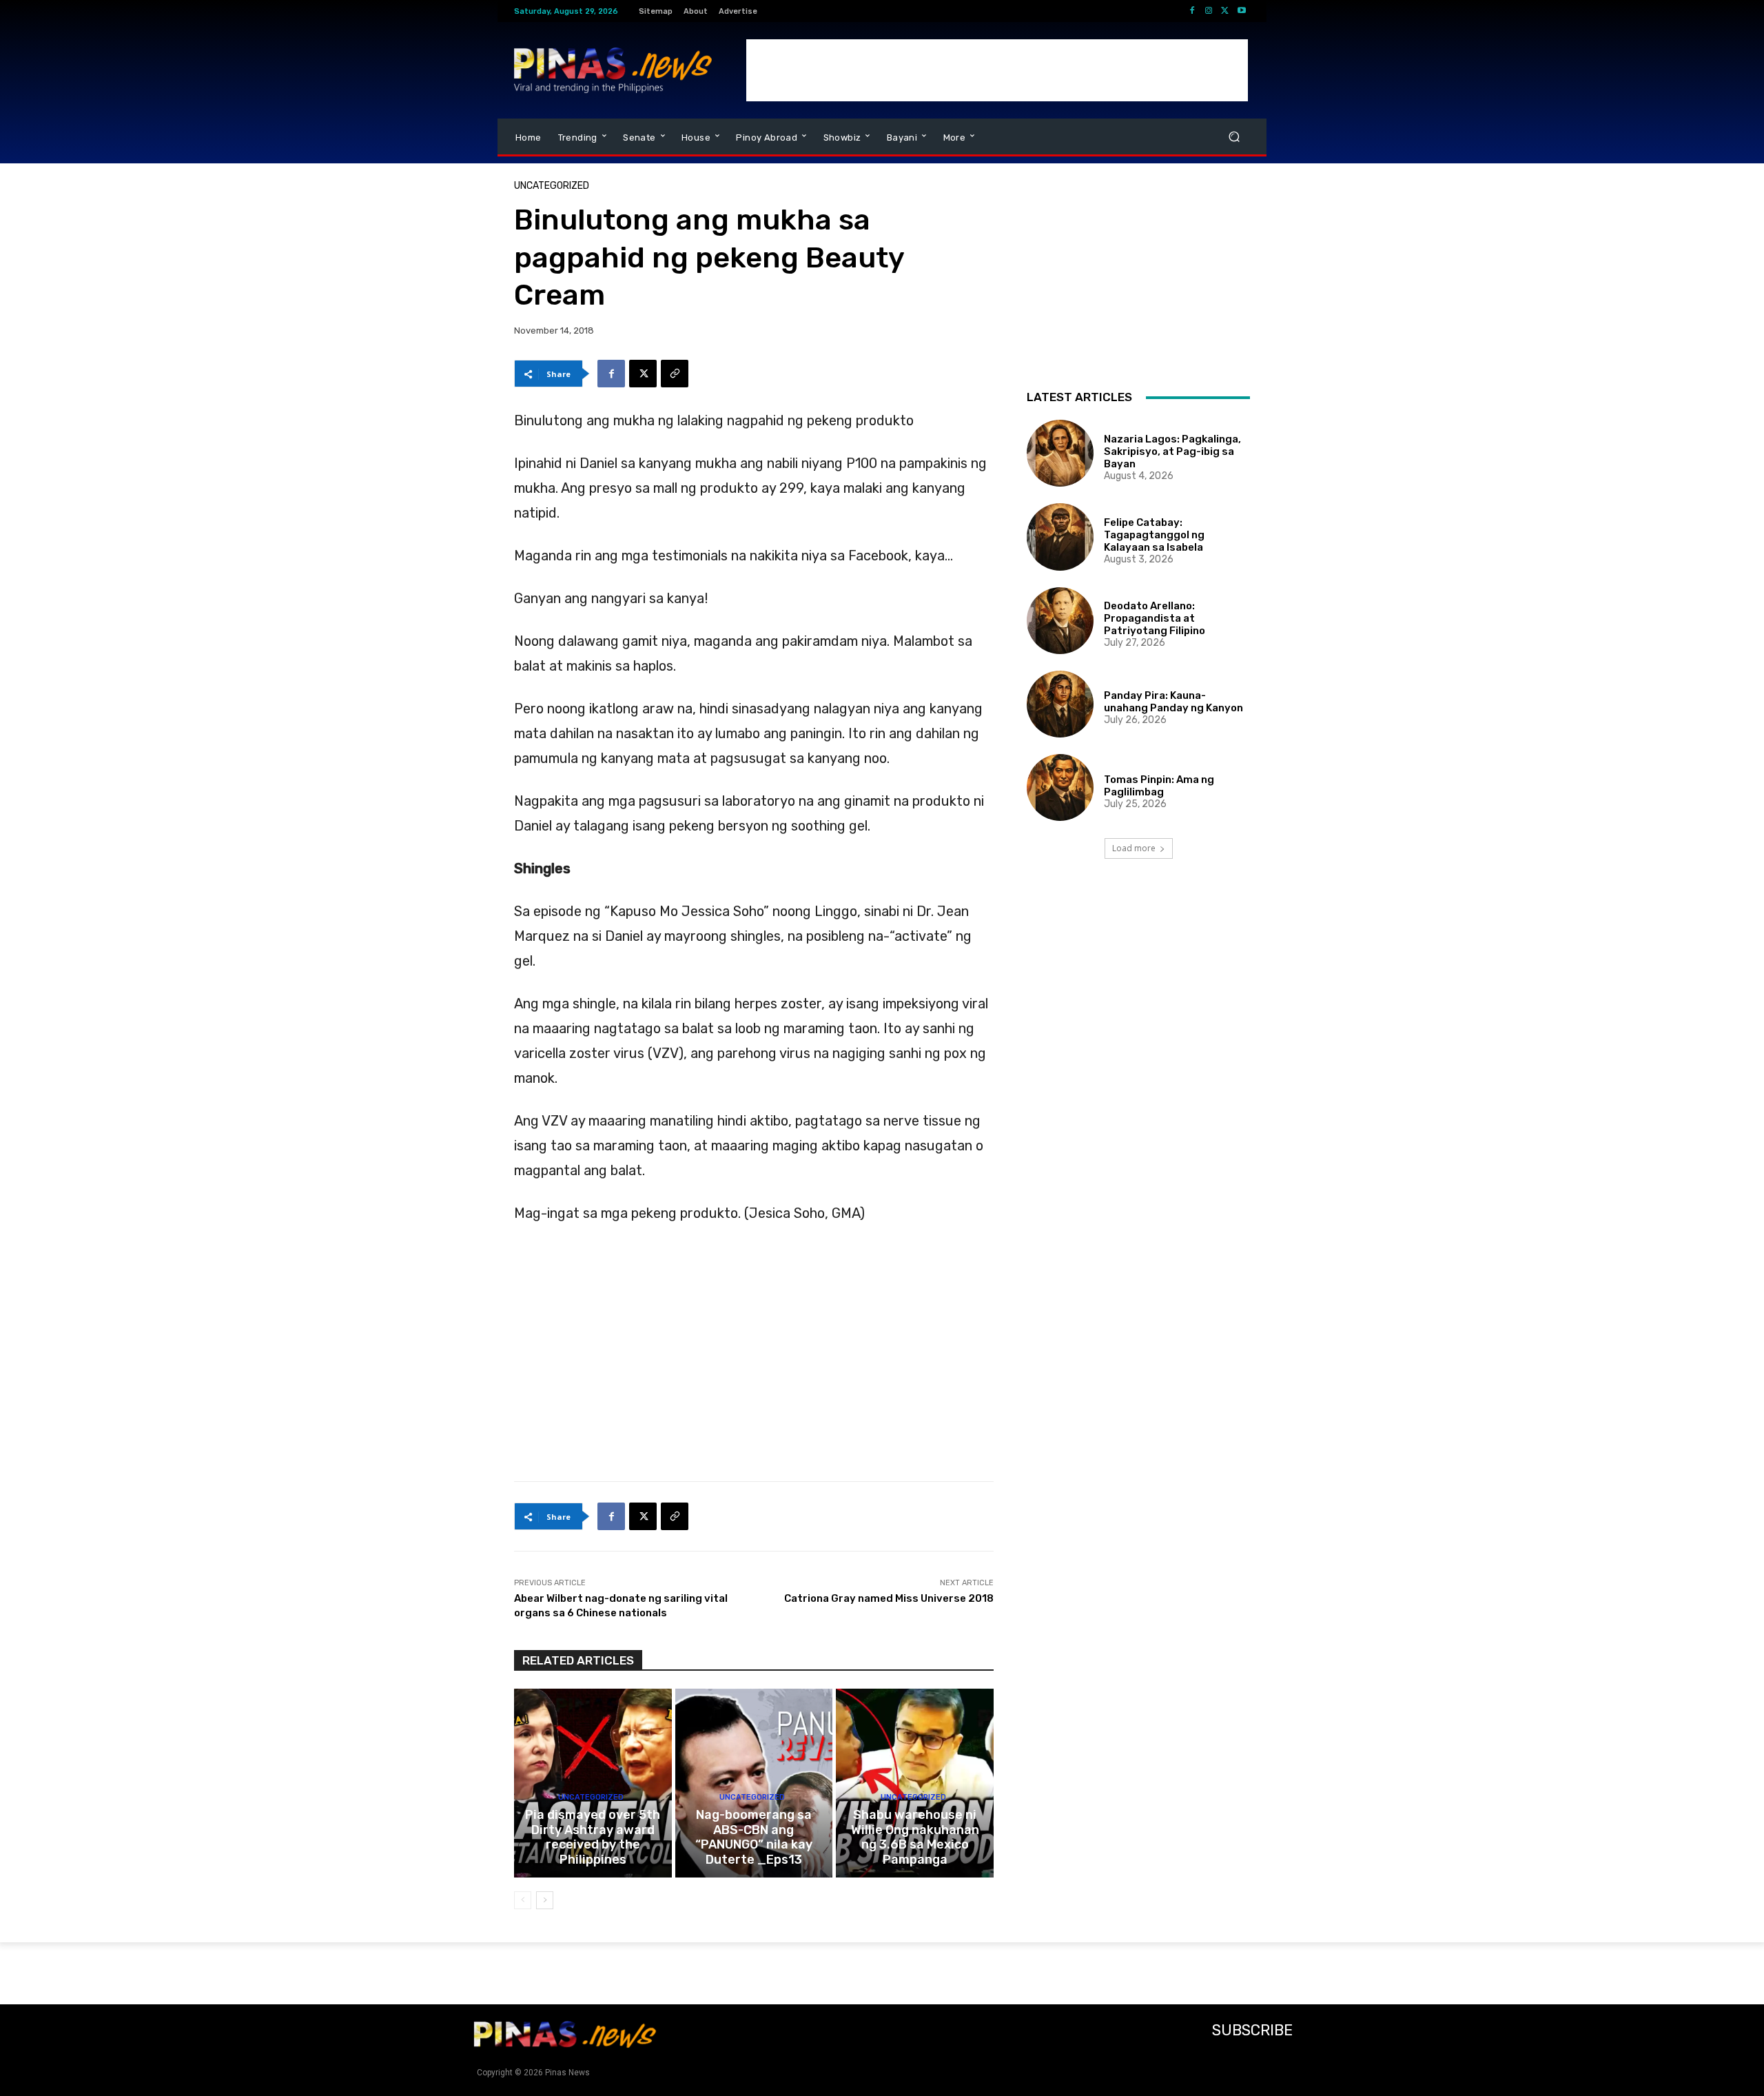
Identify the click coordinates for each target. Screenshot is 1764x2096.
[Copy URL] (675, 374)
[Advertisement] (997, 70)
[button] (1234, 137)
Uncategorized (552, 186)
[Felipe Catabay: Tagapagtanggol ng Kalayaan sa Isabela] (1060, 537)
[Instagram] (1209, 11)
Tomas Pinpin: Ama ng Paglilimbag (1159, 786)
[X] (1225, 11)
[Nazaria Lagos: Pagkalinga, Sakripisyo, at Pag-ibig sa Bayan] (1060, 453)
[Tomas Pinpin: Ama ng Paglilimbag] (1060, 787)
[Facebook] (1192, 11)
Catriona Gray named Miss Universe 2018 (889, 1598)
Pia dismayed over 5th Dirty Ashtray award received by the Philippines (593, 1837)
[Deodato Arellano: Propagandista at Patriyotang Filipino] (1060, 621)
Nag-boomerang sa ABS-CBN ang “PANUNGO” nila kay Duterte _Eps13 (754, 1837)
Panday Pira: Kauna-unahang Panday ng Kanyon (1173, 702)
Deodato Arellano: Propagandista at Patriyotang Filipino (1155, 618)
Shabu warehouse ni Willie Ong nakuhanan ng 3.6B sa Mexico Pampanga (915, 1837)
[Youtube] (1242, 11)
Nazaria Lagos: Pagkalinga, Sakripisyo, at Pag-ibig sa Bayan (1172, 451)
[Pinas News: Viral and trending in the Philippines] (613, 70)
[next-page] (545, 1900)
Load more (1134, 848)
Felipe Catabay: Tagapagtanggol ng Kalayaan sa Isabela (1154, 535)
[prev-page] (523, 1900)
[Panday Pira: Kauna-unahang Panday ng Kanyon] (1060, 704)
